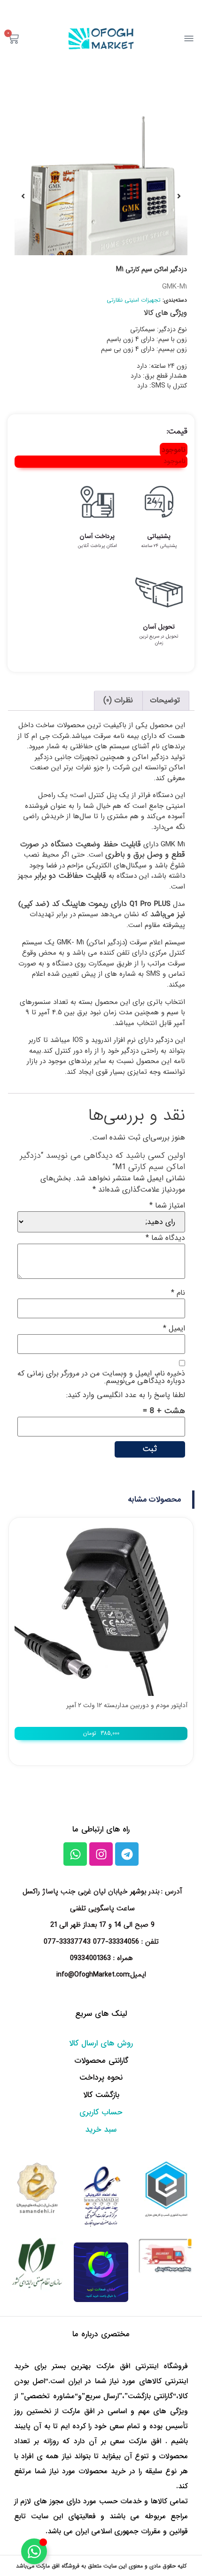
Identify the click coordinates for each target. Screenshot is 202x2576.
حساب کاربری (101, 2112)
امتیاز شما (167, 1206)
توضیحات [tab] (165, 700)
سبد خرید (101, 2130)
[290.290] (101, 196)
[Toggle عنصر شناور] (34, 2551)
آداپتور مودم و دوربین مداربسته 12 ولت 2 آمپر (127, 1705)
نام (178, 1293)
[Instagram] (101, 1854)
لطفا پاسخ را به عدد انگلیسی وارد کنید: (126, 1395)
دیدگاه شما (165, 1238)
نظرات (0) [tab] (118, 700)
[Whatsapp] (75, 1854)
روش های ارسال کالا (101, 2043)
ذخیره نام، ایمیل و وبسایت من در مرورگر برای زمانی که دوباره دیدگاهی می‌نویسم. (101, 1377)
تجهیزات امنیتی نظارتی (134, 300)
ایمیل (174, 1329)
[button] (155, 1500)
